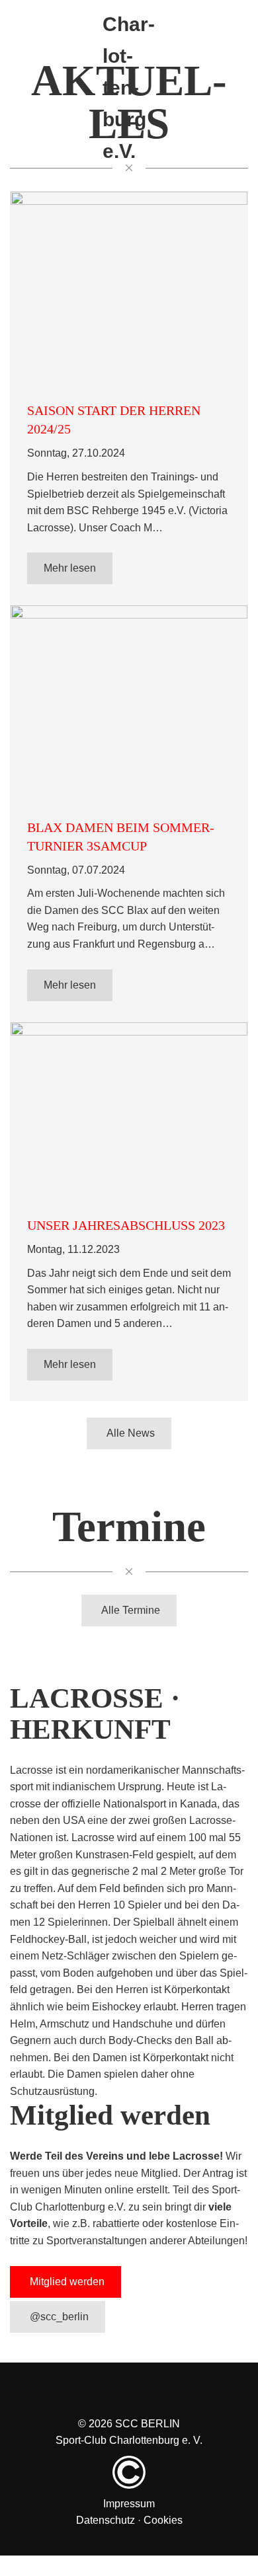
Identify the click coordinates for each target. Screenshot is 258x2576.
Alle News (131, 1423)
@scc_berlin (59, 2297)
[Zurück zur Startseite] (129, 15)
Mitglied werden (67, 2265)
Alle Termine (131, 1597)
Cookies (163, 2497)
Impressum (129, 2481)
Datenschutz (106, 2497)
